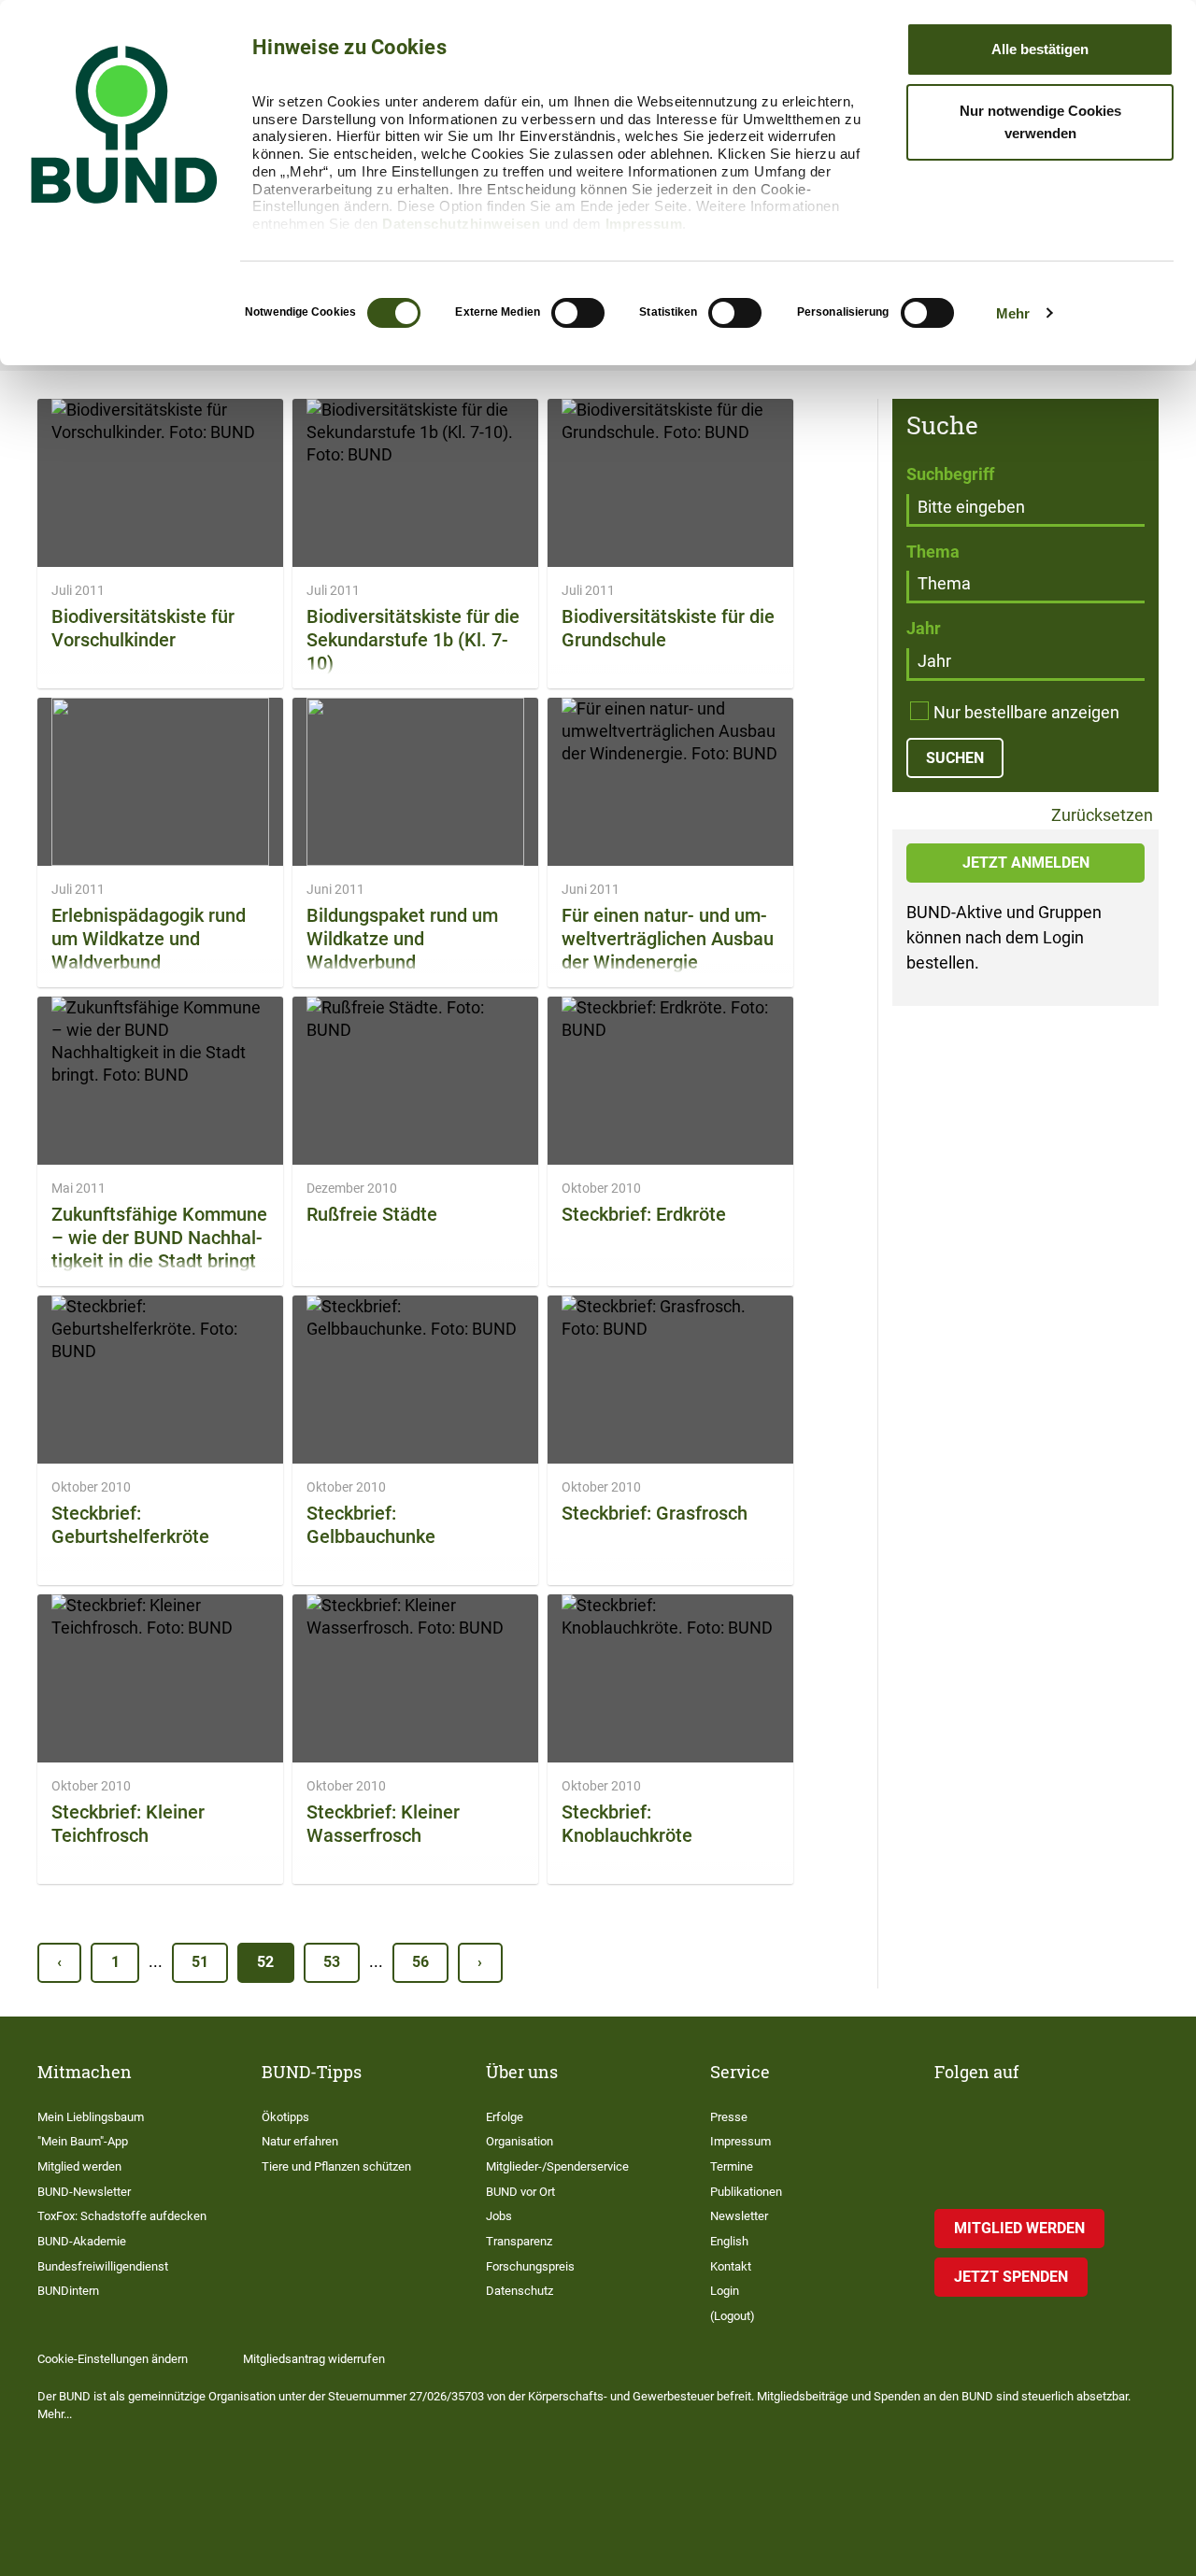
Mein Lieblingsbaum (91, 2117)
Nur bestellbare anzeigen (1026, 712)
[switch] (578, 313)
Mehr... (55, 2414)
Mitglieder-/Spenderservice (557, 2166)
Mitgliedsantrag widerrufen (314, 2359)
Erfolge (505, 2117)
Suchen (955, 758)
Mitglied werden (79, 2166)
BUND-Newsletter (84, 2192)
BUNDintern (68, 2291)
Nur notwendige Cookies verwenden (1040, 122)
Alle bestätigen (1040, 49)
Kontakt (731, 2266)
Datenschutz (520, 2291)
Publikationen (746, 2192)
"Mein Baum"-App (83, 2141)
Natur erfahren (300, 2141)
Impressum (644, 224)
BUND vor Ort (520, 2192)
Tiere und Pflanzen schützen (336, 2166)
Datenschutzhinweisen (461, 224)
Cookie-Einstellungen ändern (113, 2359)
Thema (933, 552)
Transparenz (519, 2241)
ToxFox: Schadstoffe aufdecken (122, 2216)
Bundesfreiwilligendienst (103, 2266)
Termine (732, 2166)
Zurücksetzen (1100, 816)
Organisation (520, 2141)
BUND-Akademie (82, 2241)
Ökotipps (285, 2117)
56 (420, 1962)
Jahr (924, 628)
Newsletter (739, 2216)
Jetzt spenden (1011, 2277)
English (729, 2241)
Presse (729, 2117)
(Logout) (733, 2316)
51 (200, 1962)
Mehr (1013, 313)
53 (332, 1962)
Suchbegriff (950, 474)
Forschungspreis (530, 2266)
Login (725, 2291)
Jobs (499, 2216)
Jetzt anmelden (1026, 863)
